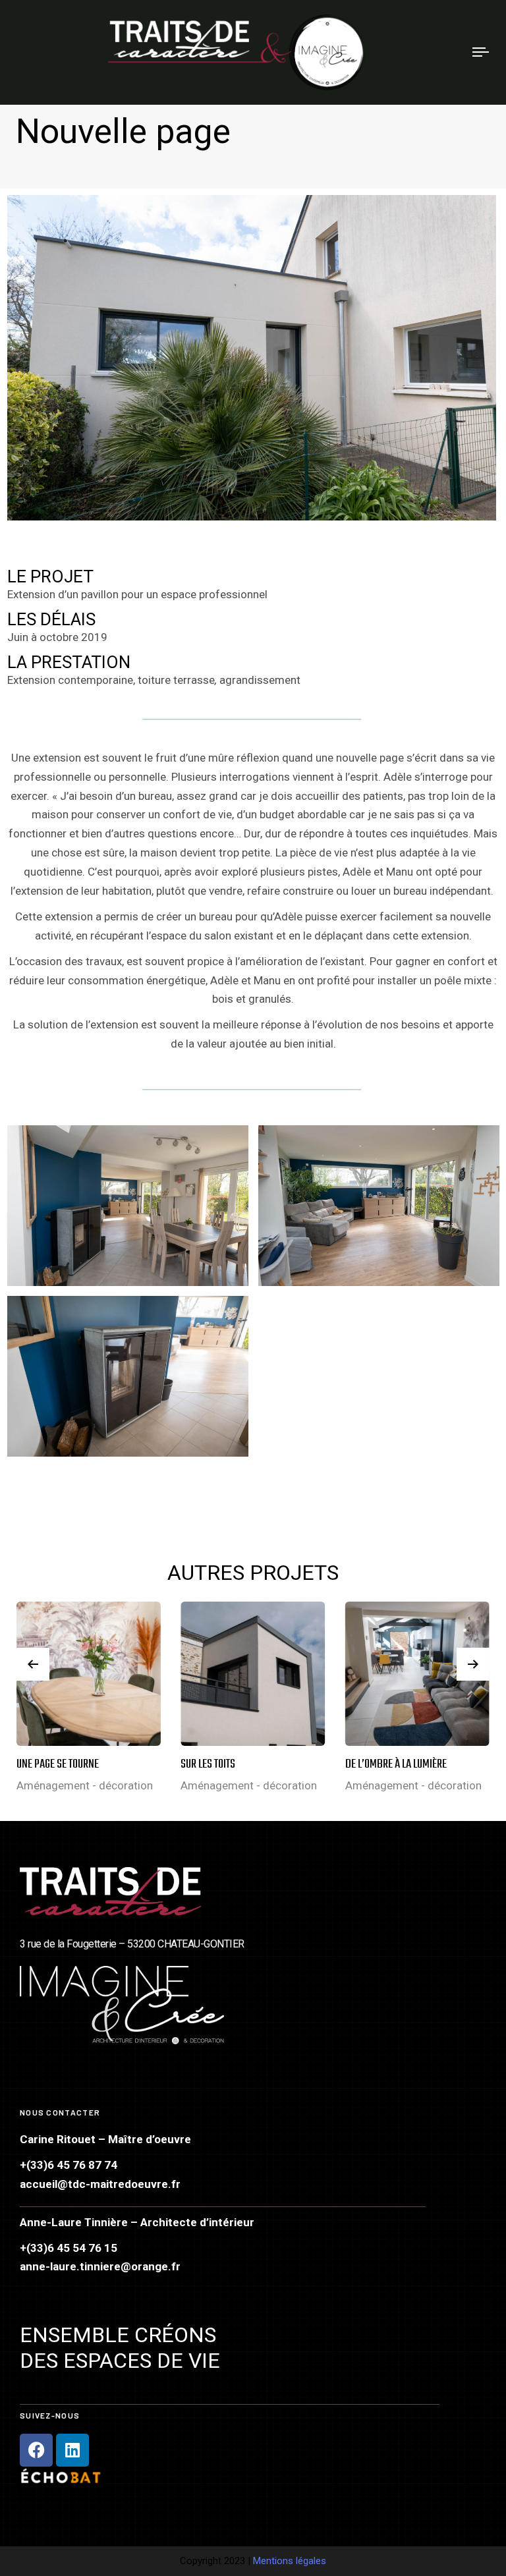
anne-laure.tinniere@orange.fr (100, 2266)
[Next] (473, 1664)
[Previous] (33, 1664)
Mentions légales (290, 2561)
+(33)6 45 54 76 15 (69, 2248)
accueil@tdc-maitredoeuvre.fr (100, 2184)
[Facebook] (36, 2450)
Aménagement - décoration (85, 1785)
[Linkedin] (72, 2450)
